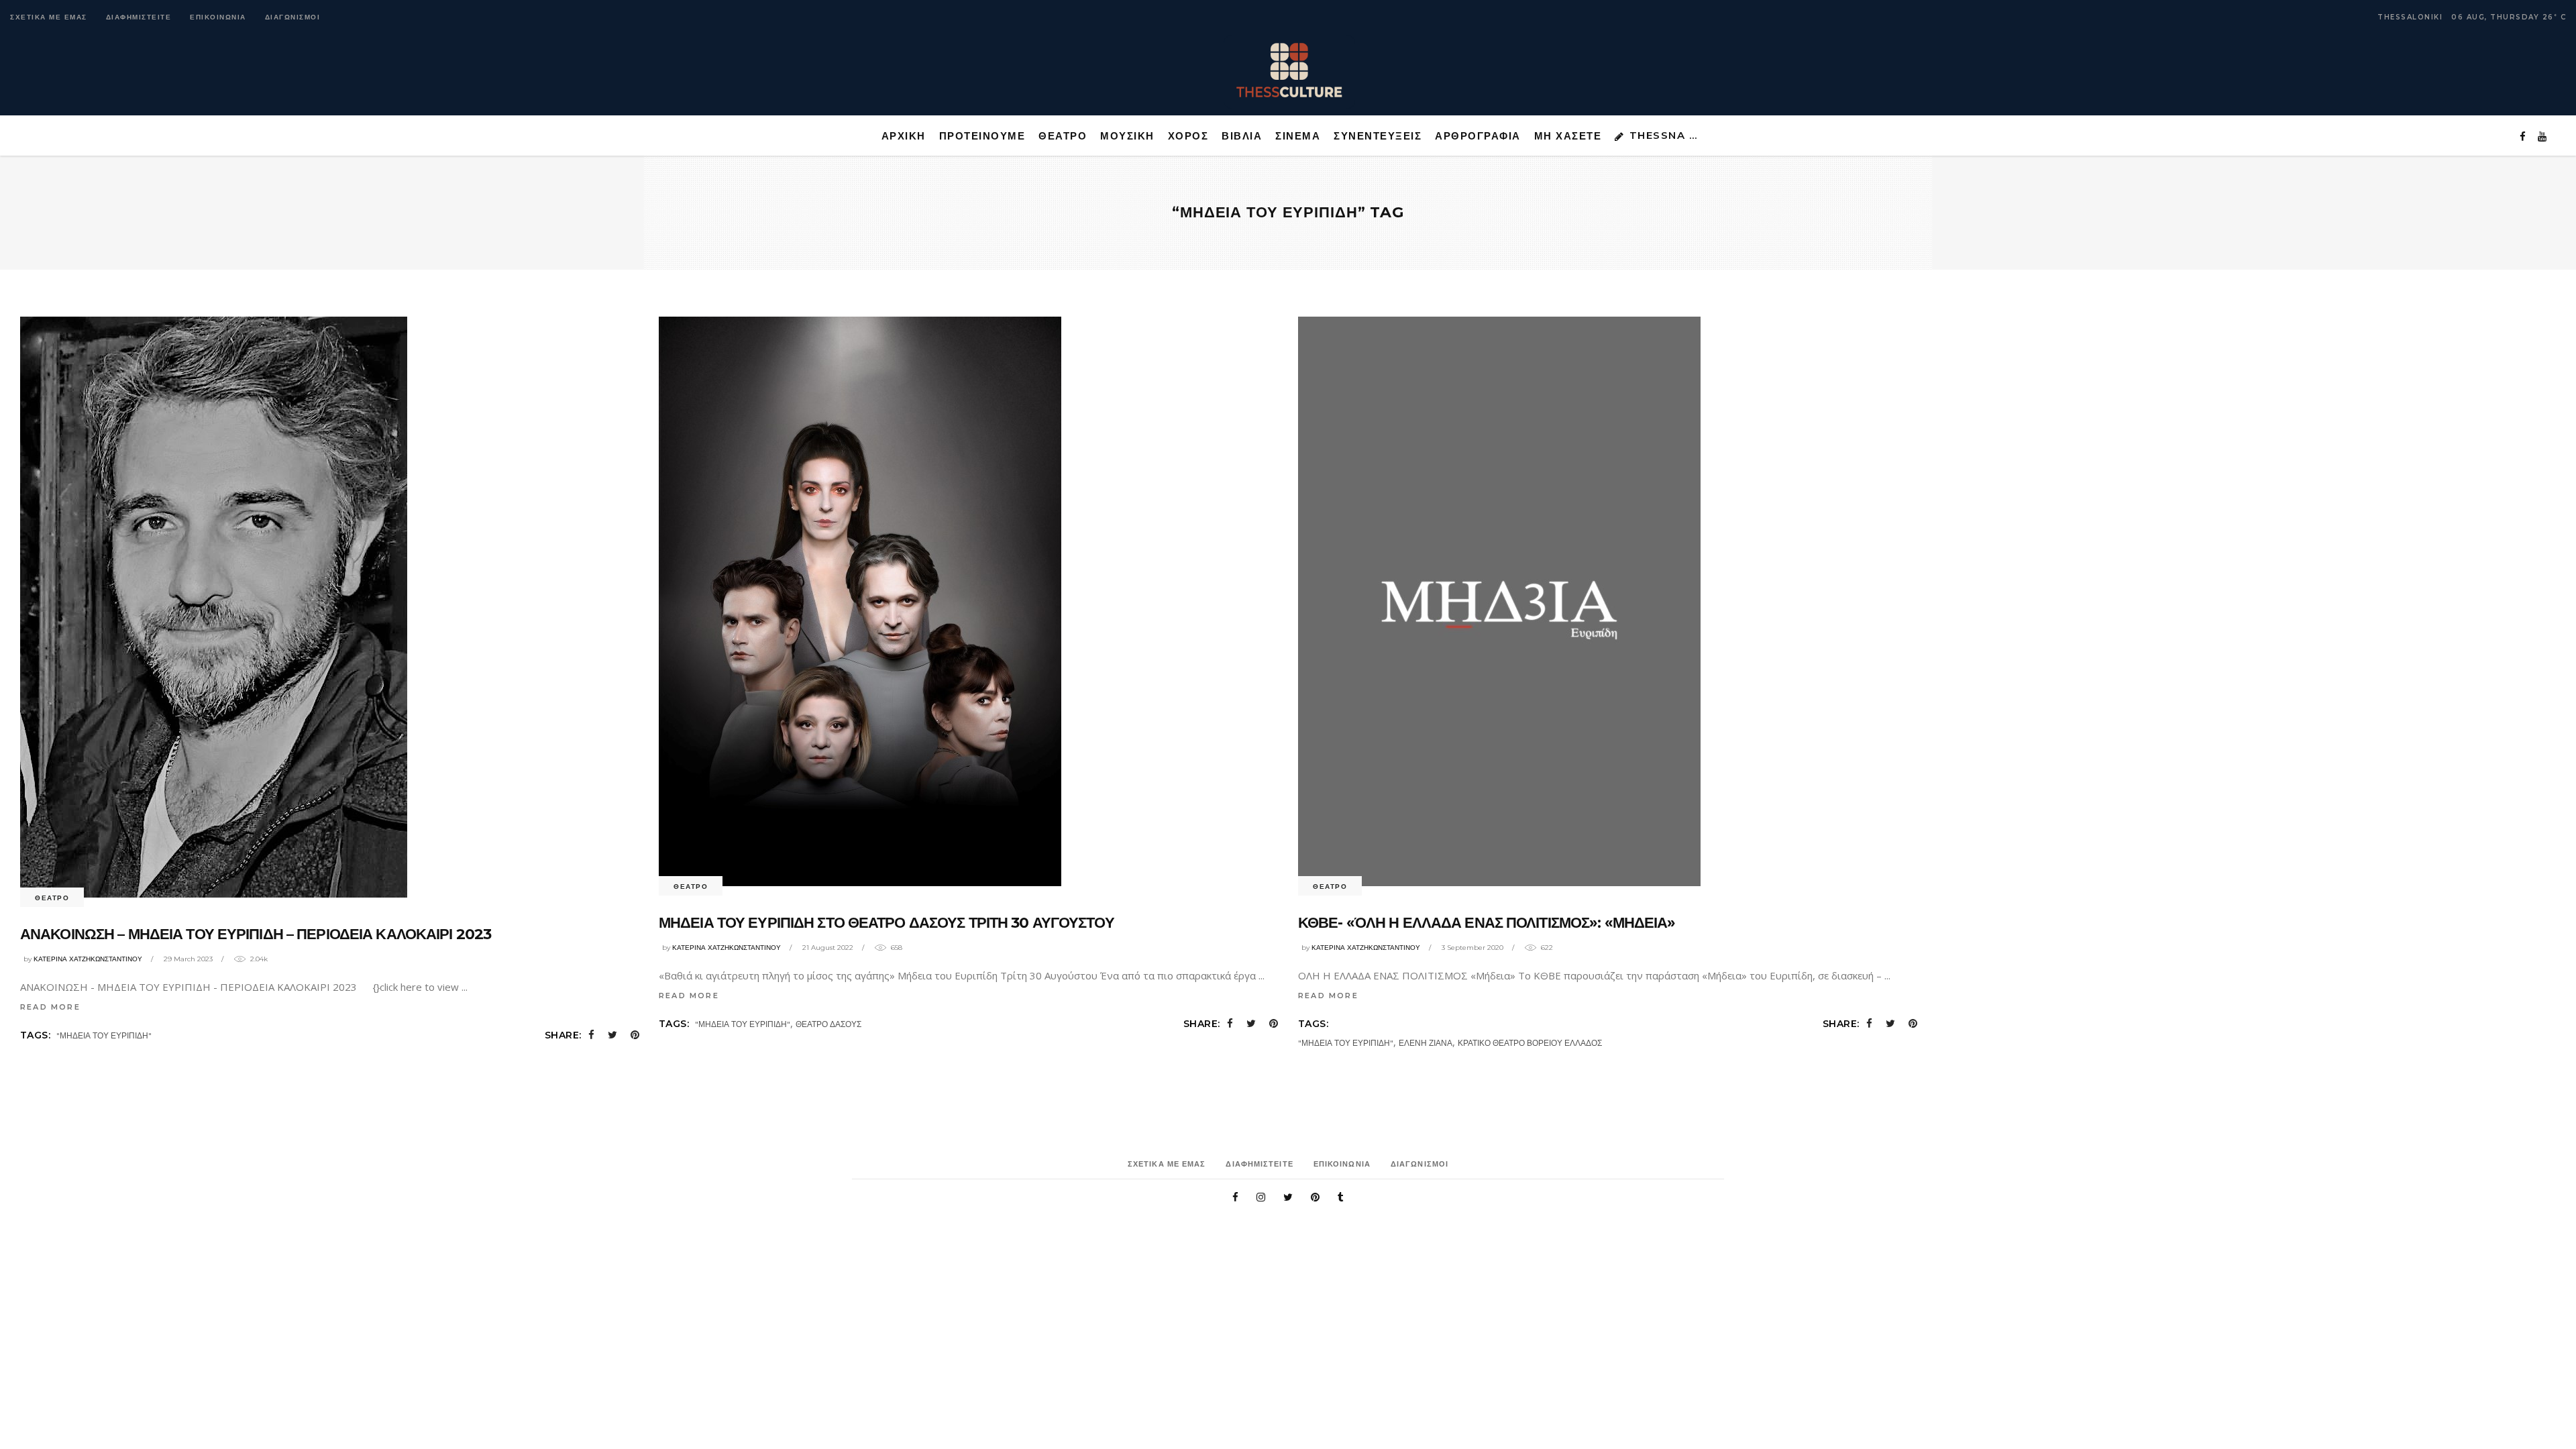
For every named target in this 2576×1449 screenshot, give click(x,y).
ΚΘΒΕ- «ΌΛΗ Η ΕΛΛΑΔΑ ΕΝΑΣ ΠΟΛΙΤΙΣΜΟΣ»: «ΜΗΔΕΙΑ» (1487, 923)
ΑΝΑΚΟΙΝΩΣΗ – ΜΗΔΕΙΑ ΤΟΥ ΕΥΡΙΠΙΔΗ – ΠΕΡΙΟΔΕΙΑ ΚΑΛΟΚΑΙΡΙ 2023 (256, 934)
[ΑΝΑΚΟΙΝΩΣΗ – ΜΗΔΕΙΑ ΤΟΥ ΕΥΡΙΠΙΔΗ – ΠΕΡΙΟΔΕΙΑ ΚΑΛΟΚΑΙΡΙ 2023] (214, 607)
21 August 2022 (828, 948)
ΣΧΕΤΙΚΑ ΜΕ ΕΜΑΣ (49, 17)
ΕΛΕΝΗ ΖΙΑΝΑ (1426, 1043)
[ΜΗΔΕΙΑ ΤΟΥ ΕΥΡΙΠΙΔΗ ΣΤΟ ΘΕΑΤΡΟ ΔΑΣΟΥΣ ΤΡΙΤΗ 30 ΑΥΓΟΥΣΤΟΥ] (860, 601)
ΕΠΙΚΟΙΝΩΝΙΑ (218, 17)
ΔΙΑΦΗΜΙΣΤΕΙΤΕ (139, 17)
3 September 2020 (1472, 948)
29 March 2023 (188, 959)
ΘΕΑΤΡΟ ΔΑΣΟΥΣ (828, 1024)
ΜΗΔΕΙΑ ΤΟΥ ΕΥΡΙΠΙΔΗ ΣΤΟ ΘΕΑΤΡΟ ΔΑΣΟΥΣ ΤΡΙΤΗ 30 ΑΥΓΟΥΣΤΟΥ (887, 923)
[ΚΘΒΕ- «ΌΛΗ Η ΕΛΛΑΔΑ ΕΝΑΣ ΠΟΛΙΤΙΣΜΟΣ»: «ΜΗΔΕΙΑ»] (1499, 601)
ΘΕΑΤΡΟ (52, 898)
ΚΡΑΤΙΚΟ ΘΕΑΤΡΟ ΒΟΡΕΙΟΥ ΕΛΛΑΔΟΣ (1530, 1043)
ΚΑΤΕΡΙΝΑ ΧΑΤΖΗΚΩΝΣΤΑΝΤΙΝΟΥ (88, 959)
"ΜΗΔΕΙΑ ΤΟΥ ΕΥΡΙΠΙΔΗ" (104, 1035)
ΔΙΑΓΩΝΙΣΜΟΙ (293, 17)
